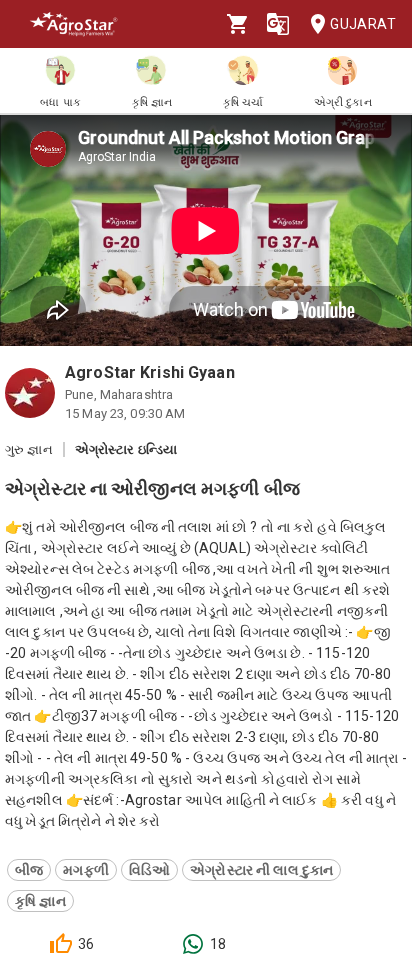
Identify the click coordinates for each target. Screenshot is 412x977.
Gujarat (363, 24)
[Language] (278, 24)
